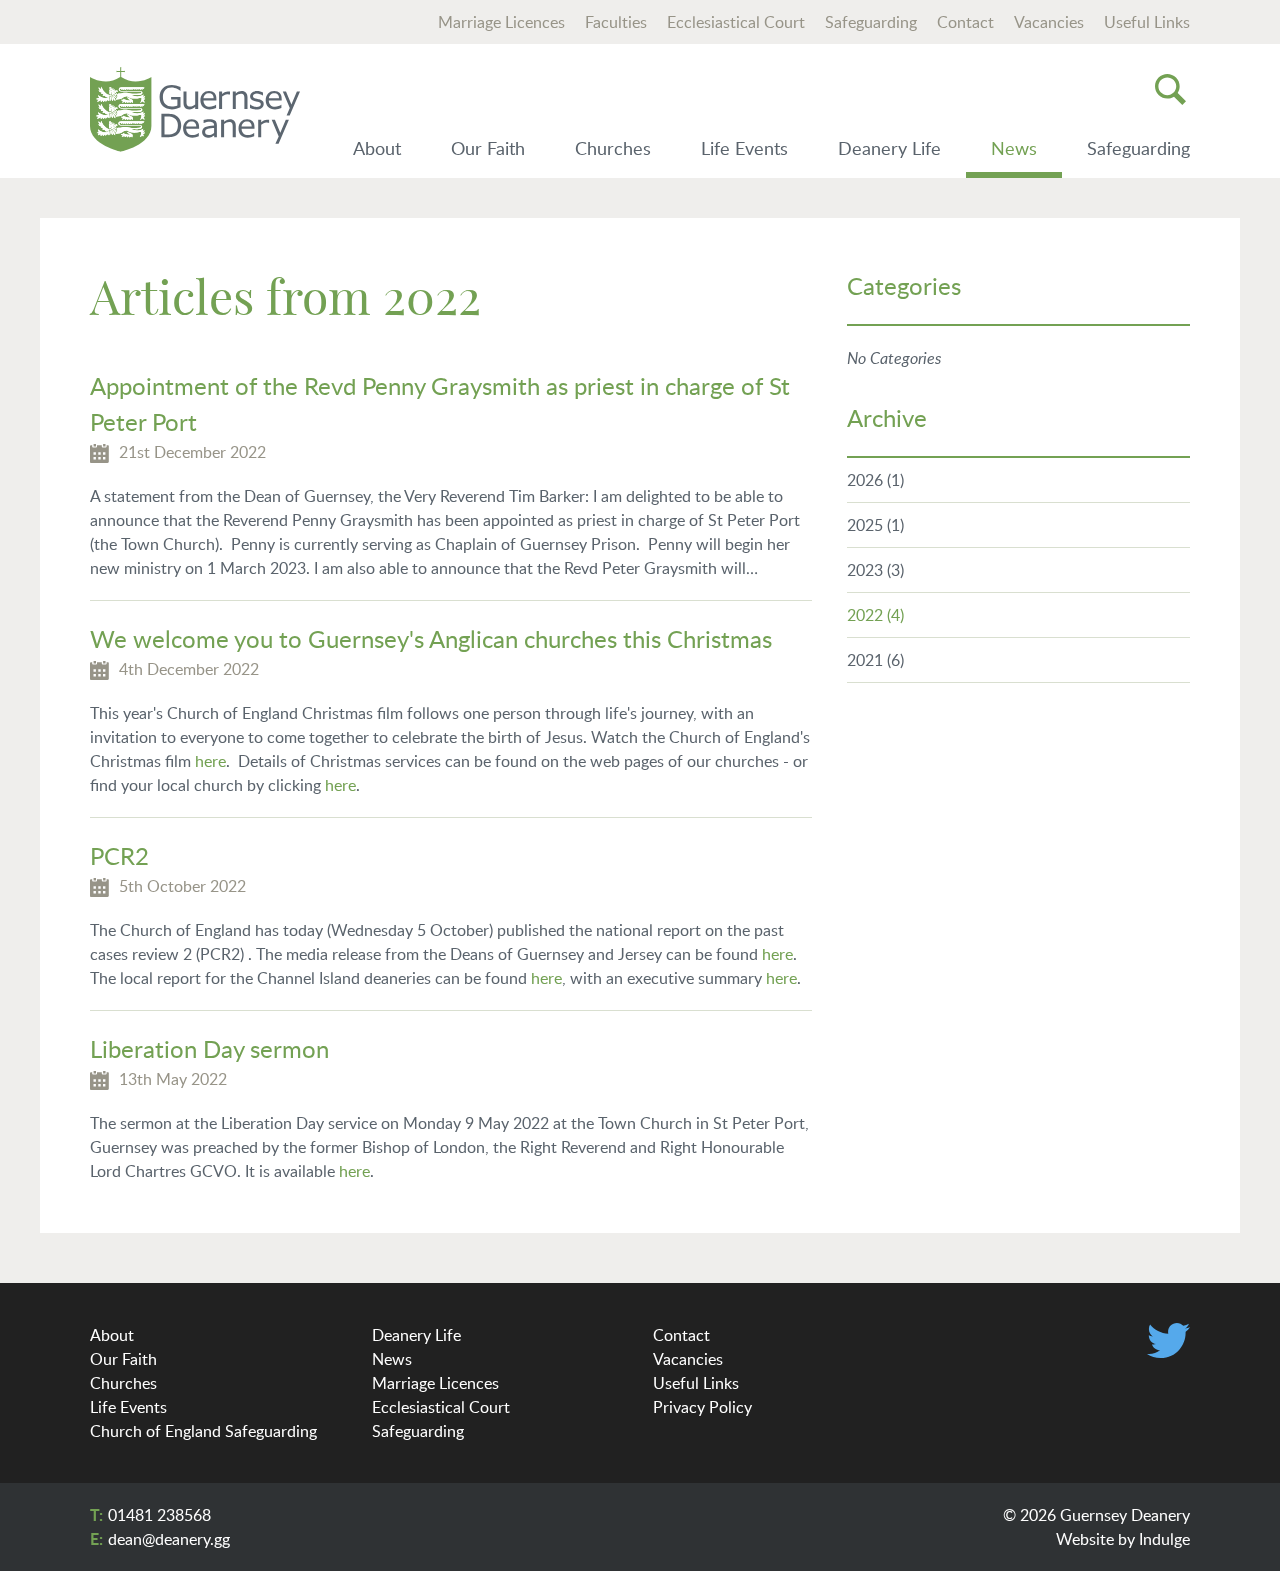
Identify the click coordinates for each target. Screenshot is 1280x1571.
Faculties (616, 22)
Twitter (1168, 1340)
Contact (965, 22)
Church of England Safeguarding (203, 1431)
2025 (875, 525)
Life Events (744, 148)
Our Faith (488, 148)
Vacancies (1049, 22)
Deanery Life (889, 148)
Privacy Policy (702, 1407)
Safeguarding (871, 22)
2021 (875, 660)
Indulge (1164, 1539)
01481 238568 (159, 1515)
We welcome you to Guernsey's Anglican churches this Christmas (431, 638)
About (377, 148)
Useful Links (1147, 22)
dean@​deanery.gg (169, 1539)
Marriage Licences (501, 22)
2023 (875, 570)
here (210, 761)
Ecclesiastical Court (736, 22)
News (1014, 148)
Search (1170, 89)
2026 (875, 480)
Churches (613, 148)
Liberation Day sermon (209, 1048)
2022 (875, 615)
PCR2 (119, 855)
